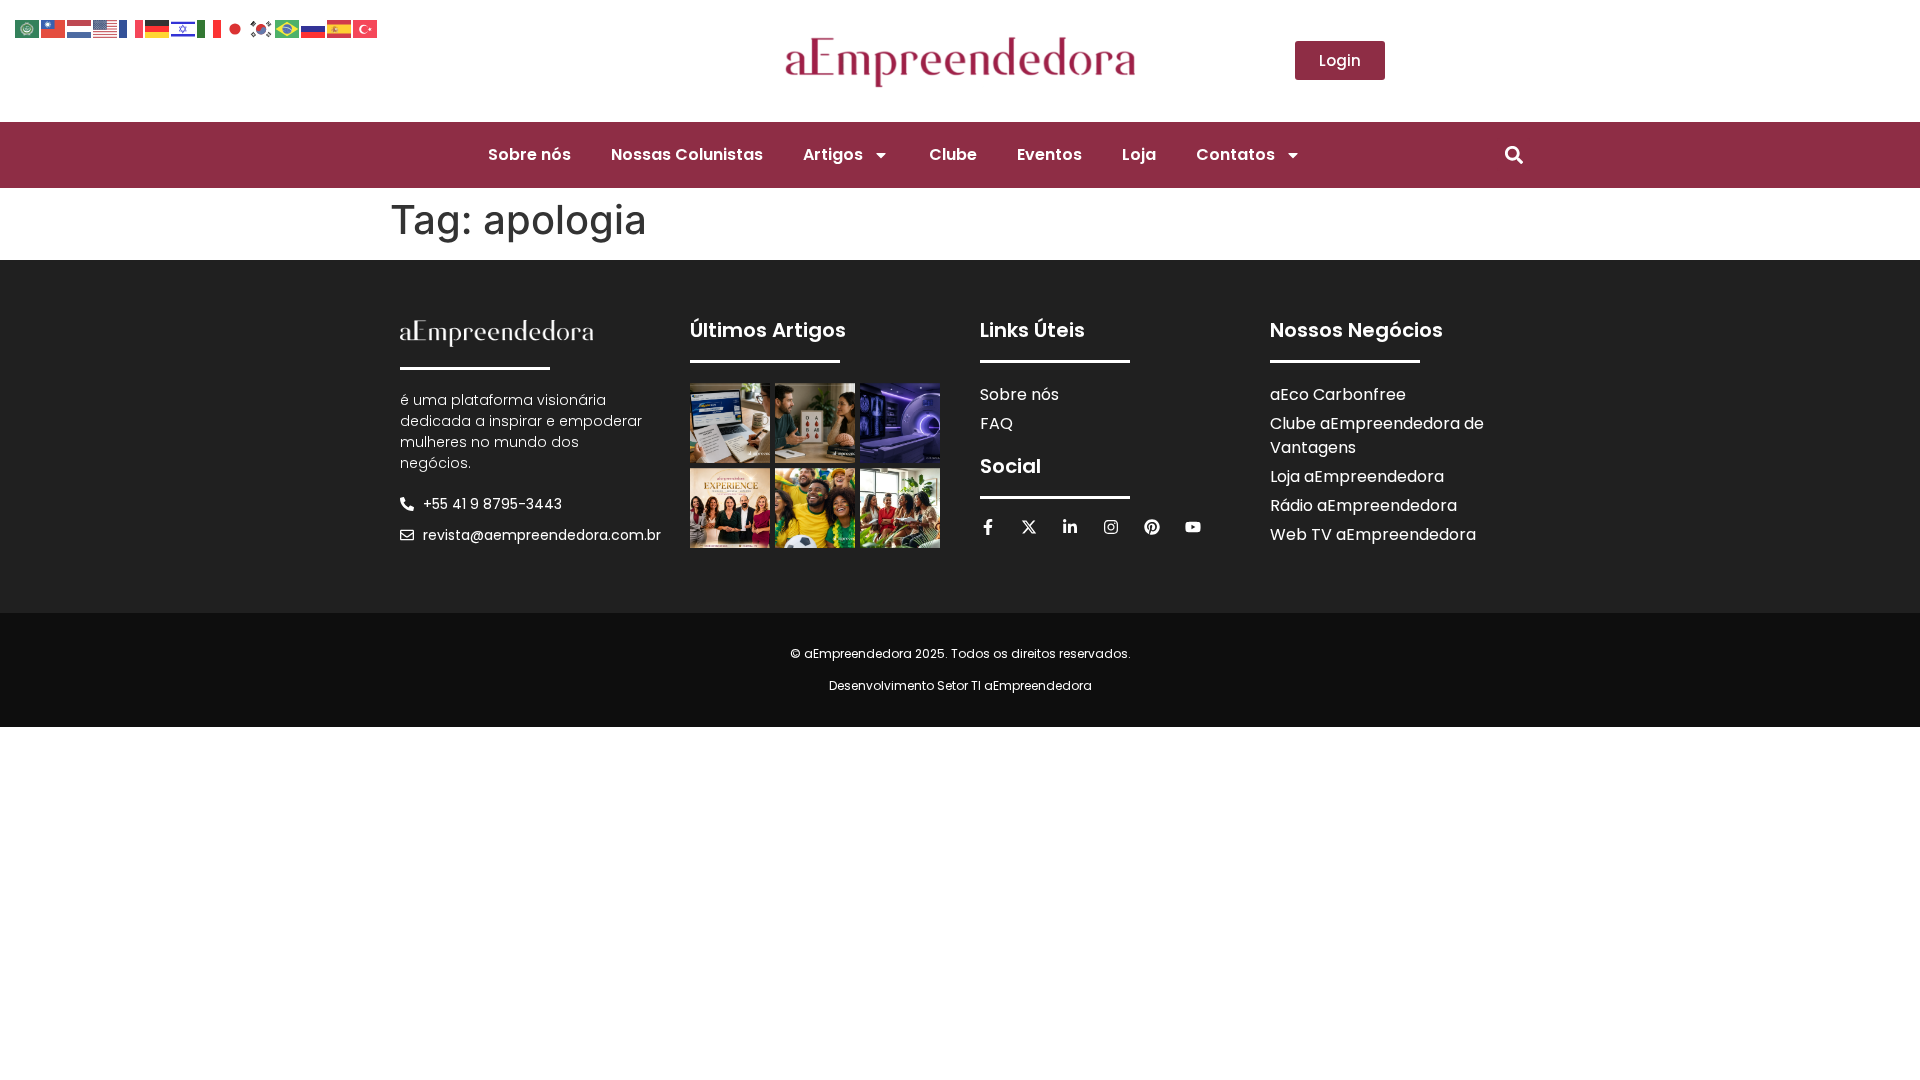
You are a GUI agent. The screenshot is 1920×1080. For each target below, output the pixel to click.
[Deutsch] (158, 27)
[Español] (340, 27)
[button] (1513, 154)
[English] (106, 27)
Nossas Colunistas (687, 154)
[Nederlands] (80, 27)
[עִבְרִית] (184, 27)
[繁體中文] (54, 27)
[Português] (288, 27)
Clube (953, 154)
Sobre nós (529, 154)
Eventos (1049, 154)
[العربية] (28, 27)
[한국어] (262, 27)
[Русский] (314, 27)
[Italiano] (210, 27)
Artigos (833, 154)
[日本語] (236, 27)
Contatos (1235, 154)
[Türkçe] (366, 27)
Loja (1139, 154)
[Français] (132, 27)
